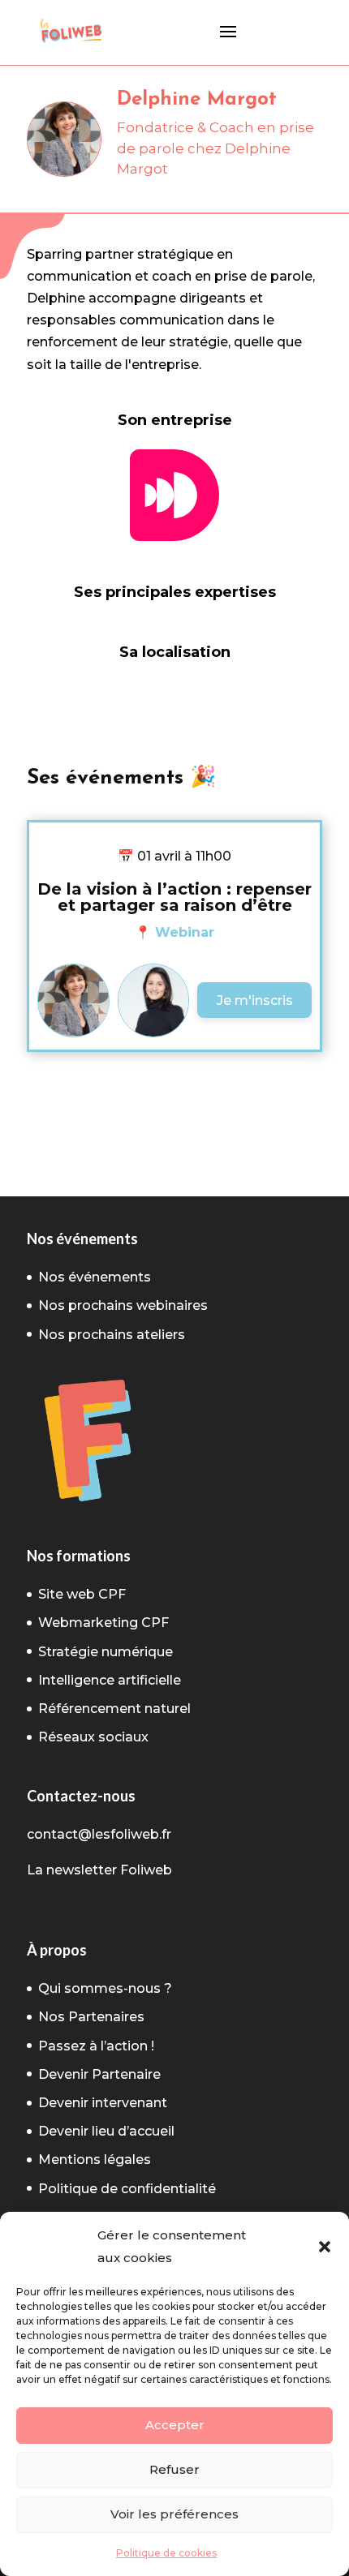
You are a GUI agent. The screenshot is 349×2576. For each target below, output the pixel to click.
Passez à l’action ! (96, 2046)
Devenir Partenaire (99, 2074)
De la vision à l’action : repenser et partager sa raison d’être (174, 897)
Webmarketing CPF (103, 1623)
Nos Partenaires (91, 2017)
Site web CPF (82, 1594)
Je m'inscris (255, 1000)
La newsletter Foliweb (99, 1870)
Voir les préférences (174, 2514)
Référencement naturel (114, 1709)
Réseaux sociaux (93, 1737)
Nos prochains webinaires (123, 1305)
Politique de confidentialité (127, 2189)
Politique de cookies (166, 2553)
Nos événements (95, 1277)
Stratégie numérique (106, 1652)
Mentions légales (95, 2160)
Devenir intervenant (103, 2103)
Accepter (175, 2425)
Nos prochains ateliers (112, 1335)
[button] (325, 2247)
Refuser (174, 2469)
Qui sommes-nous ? (105, 1988)
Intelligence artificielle (110, 1680)
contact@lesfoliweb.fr (99, 1834)
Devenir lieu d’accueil (106, 2131)
